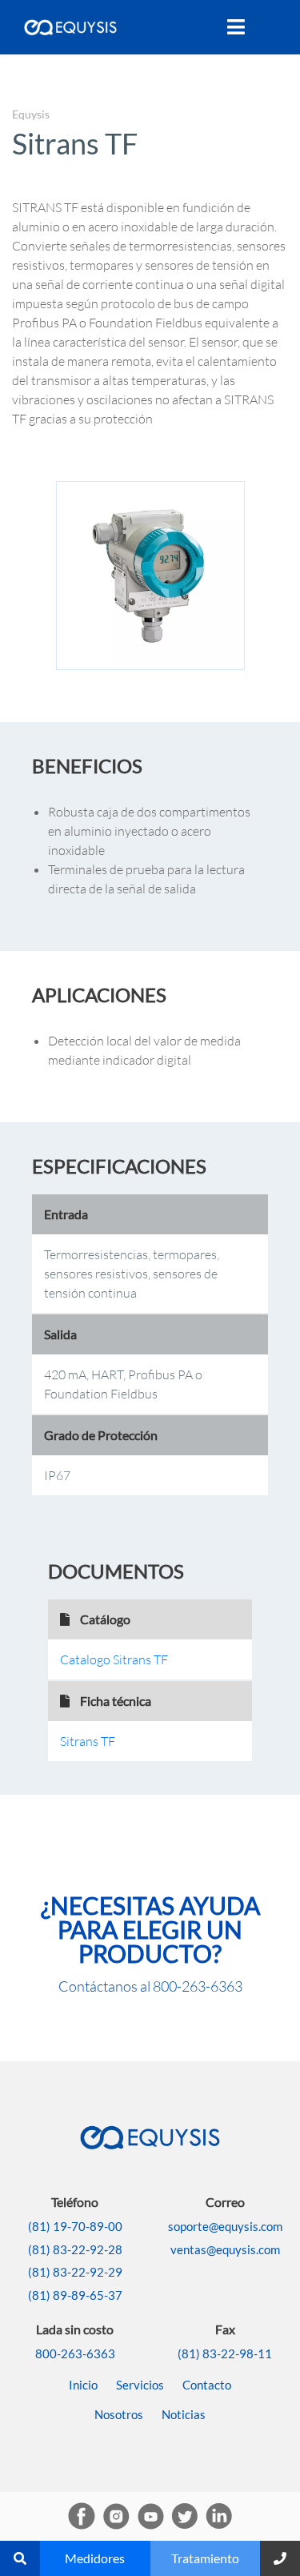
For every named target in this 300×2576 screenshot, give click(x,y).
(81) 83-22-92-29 (75, 2272)
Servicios (140, 2385)
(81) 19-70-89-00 (75, 2226)
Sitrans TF (88, 1741)
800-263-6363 (198, 1986)
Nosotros (119, 2414)
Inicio (83, 2385)
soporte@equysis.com (225, 2226)
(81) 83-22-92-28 (75, 2249)
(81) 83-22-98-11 (225, 2353)
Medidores (95, 2558)
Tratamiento (205, 2558)
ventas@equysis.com (225, 2249)
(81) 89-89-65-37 (75, 2295)
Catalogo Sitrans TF (114, 1659)
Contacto (207, 2385)
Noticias (184, 2414)
